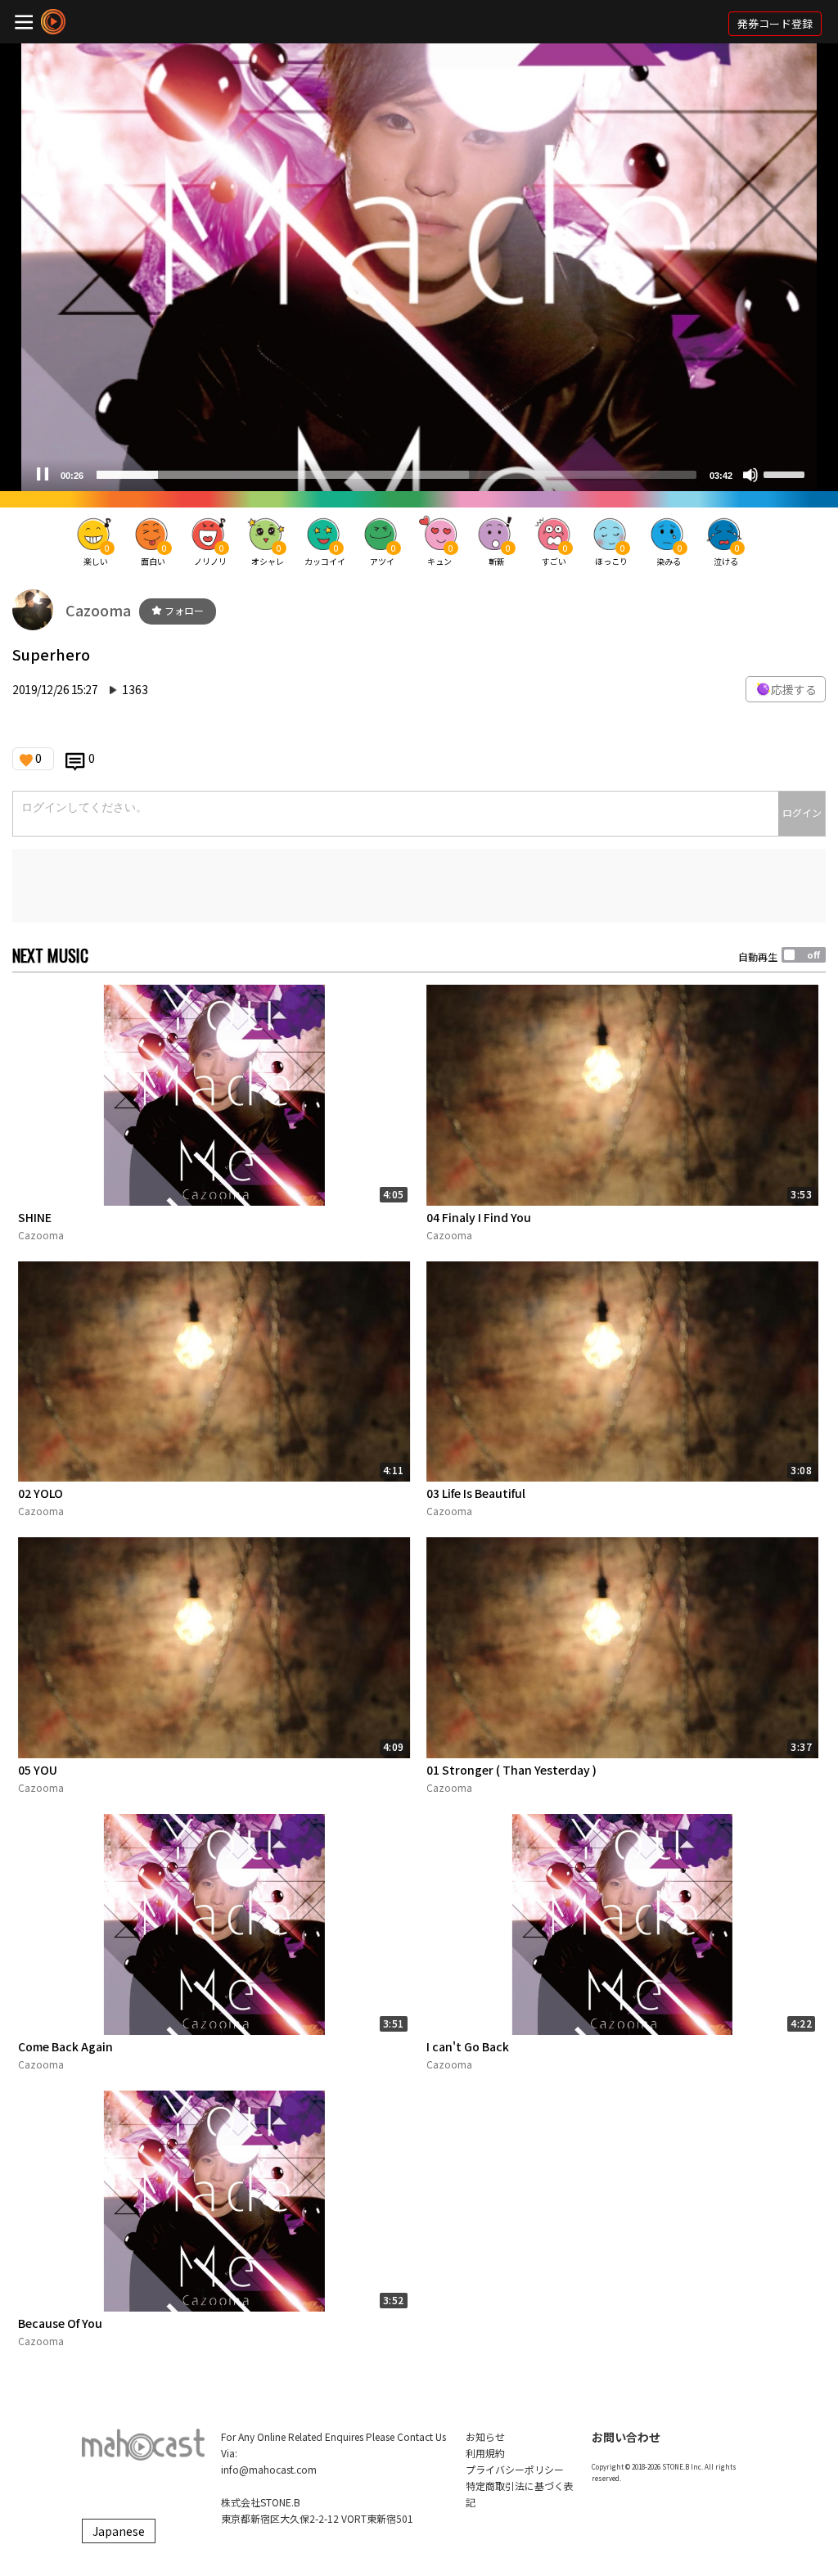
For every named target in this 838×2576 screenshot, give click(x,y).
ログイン (802, 812)
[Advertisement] (419, 886)
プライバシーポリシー (515, 2469)
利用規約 (485, 2453)
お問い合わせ (626, 2437)
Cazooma (98, 610)
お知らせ (485, 2436)
